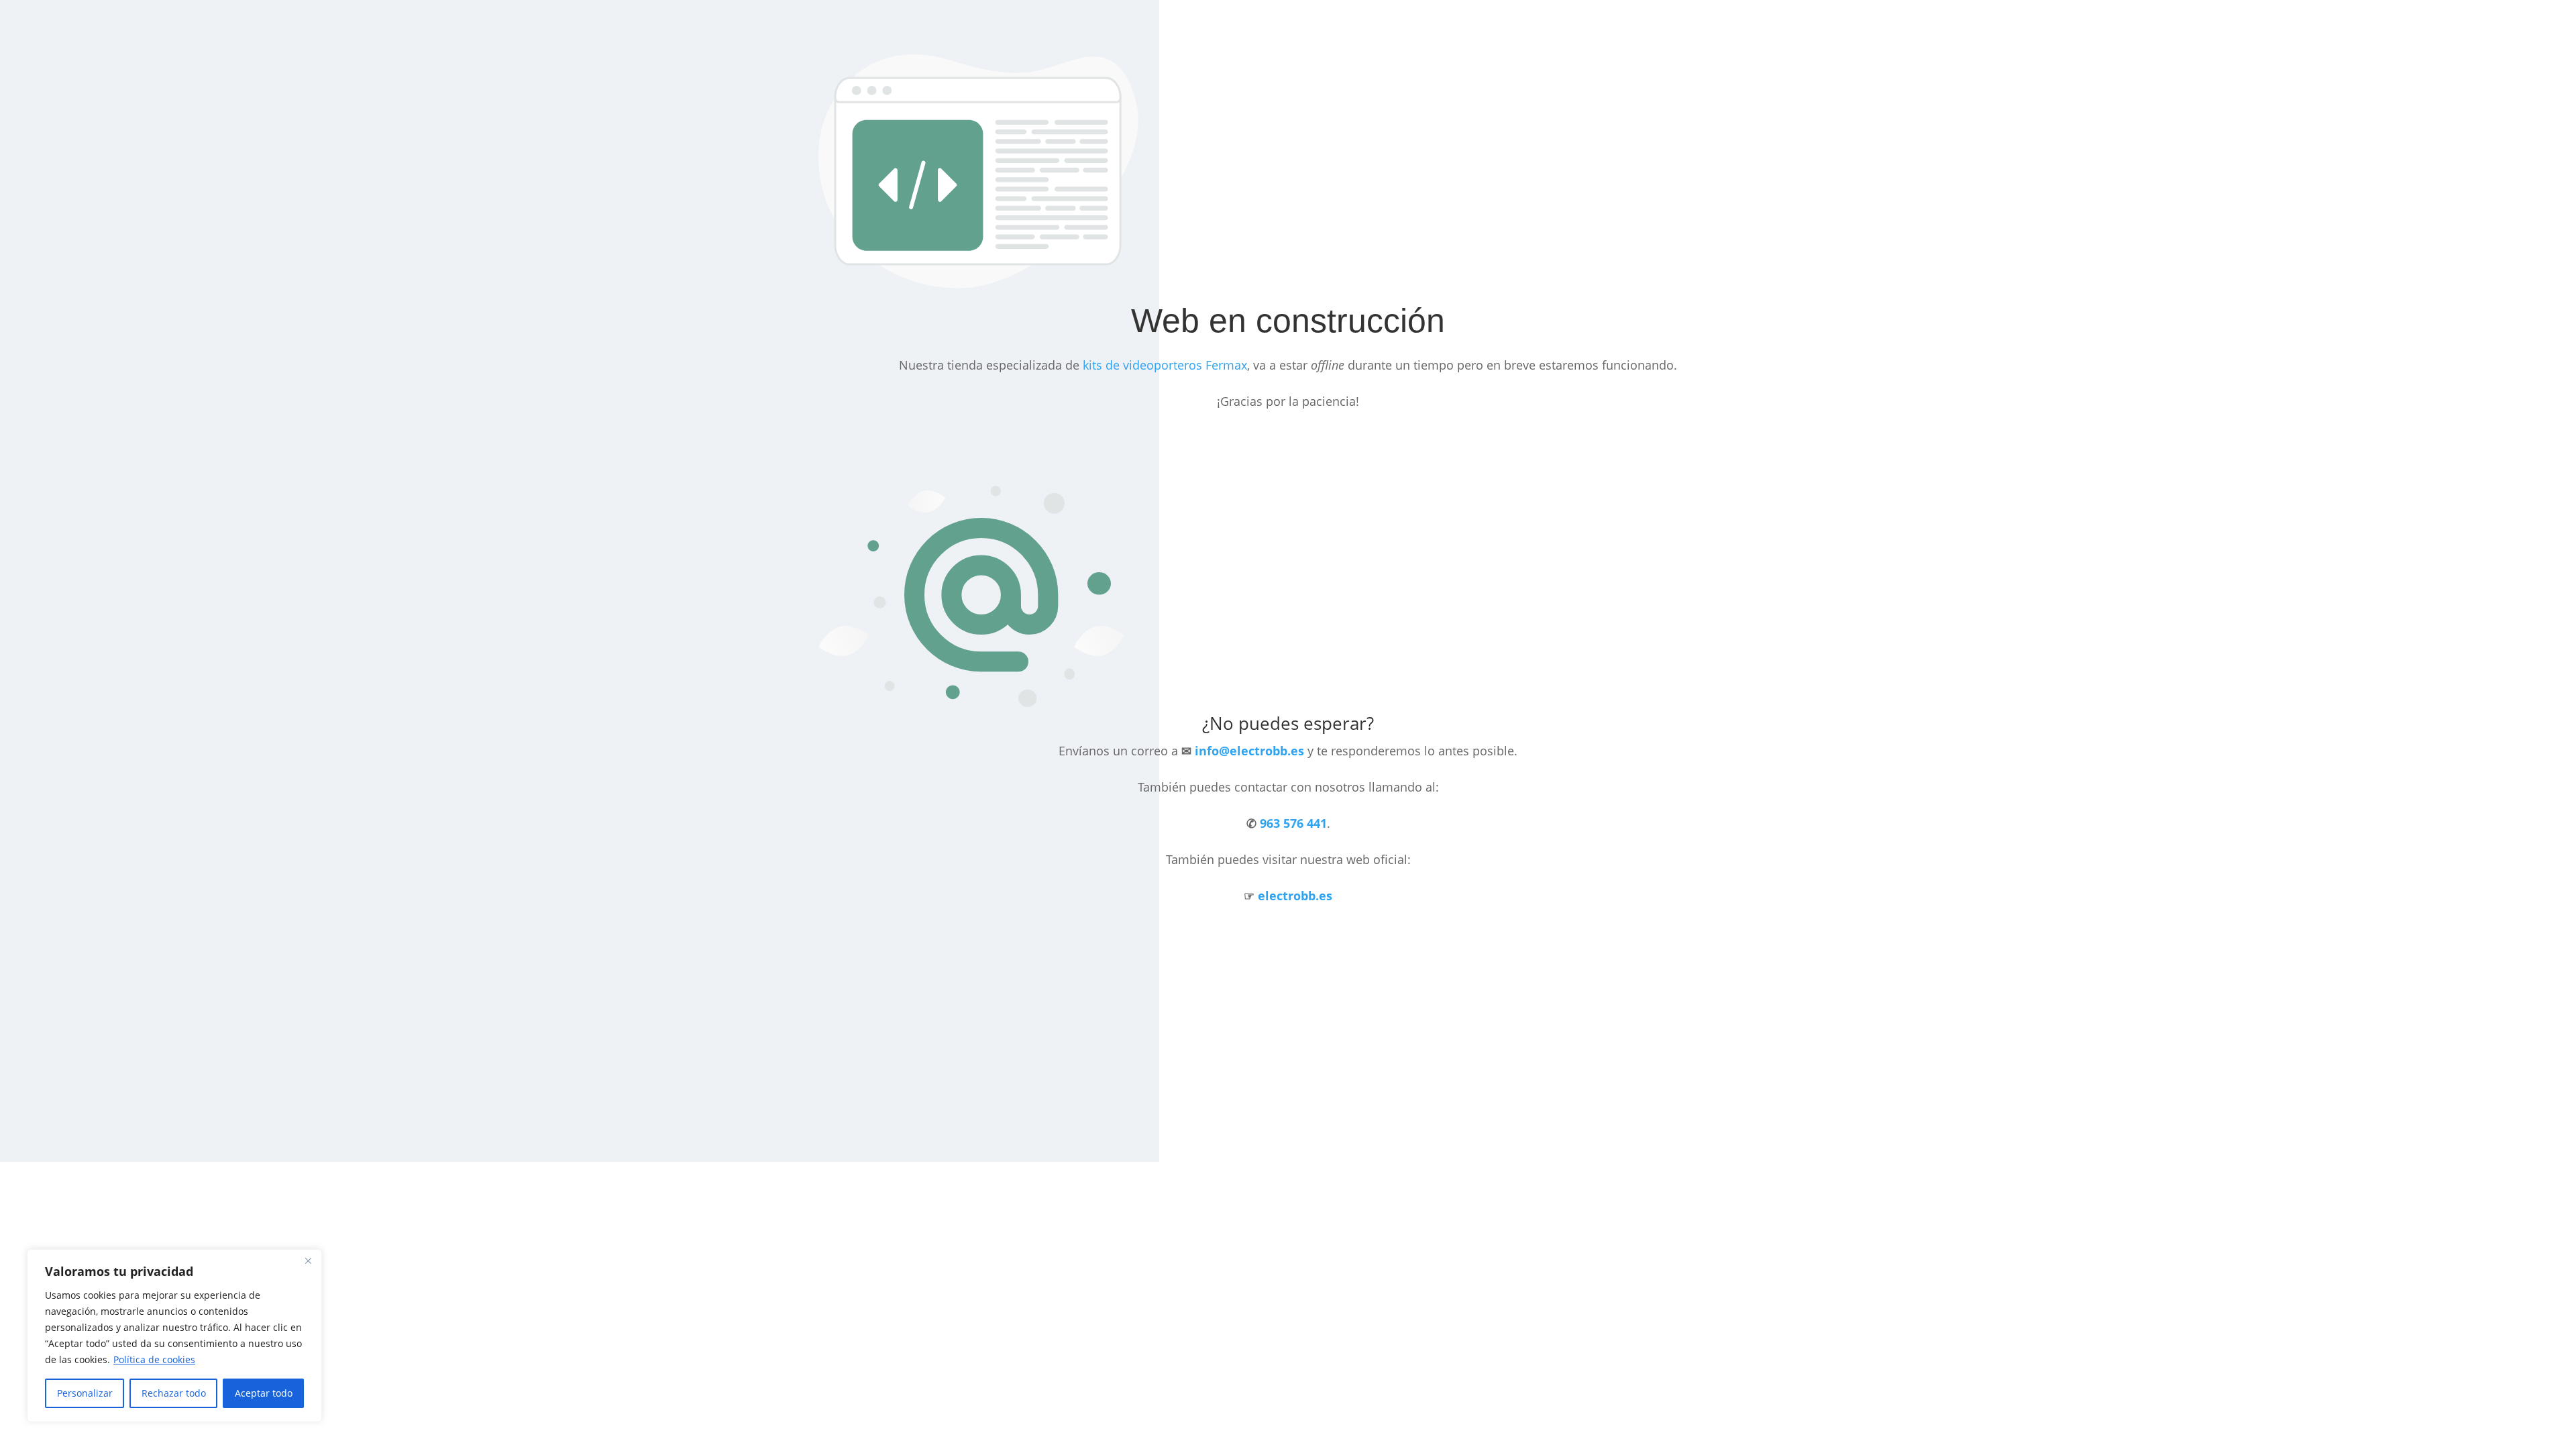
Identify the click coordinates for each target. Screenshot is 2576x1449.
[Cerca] (308, 1260)
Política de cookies (154, 1359)
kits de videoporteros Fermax (1165, 365)
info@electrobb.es (1249, 751)
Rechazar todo (174, 1393)
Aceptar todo (264, 1393)
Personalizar (85, 1393)
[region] (174, 1336)
